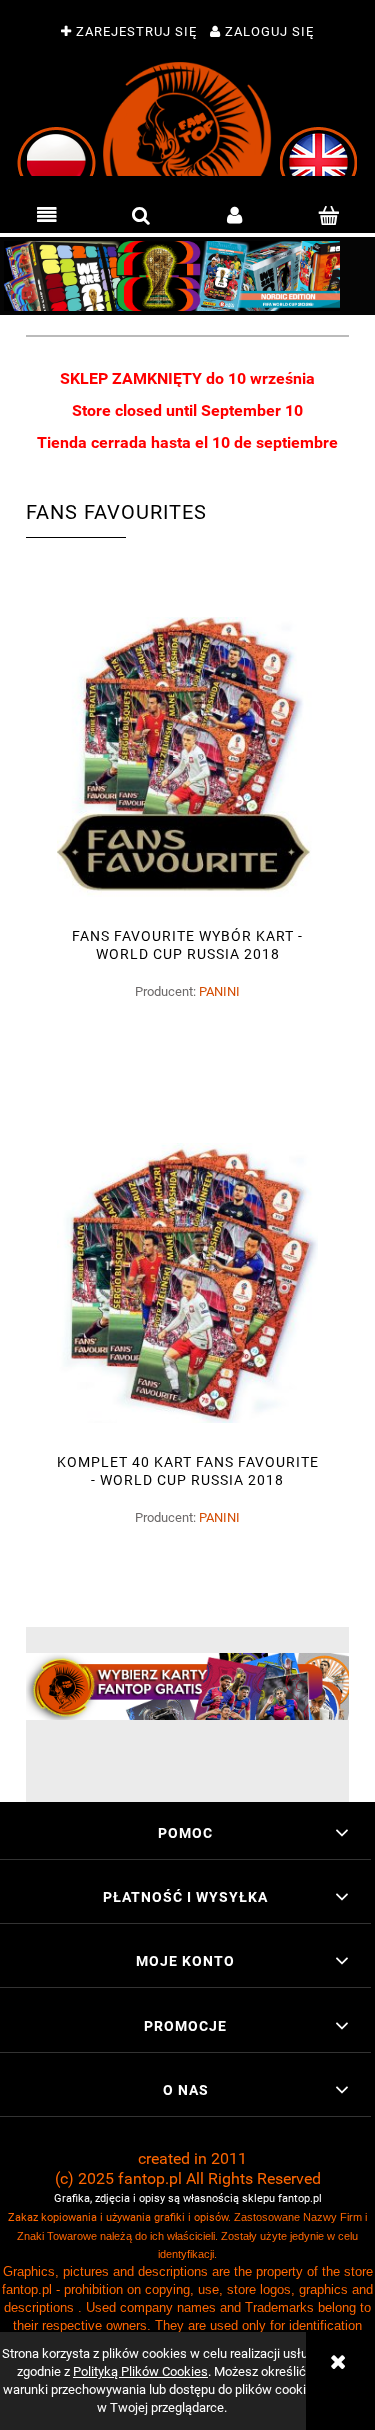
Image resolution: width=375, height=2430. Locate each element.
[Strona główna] (187, 119)
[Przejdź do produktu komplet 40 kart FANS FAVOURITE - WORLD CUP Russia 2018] (187, 1283)
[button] (47, 216)
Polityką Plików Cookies (140, 2371)
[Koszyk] (328, 216)
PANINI (219, 991)
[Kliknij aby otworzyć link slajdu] (187, 276)
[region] (187, 276)
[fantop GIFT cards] (187, 1685)
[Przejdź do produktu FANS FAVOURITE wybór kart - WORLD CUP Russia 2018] (187, 757)
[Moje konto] (235, 216)
